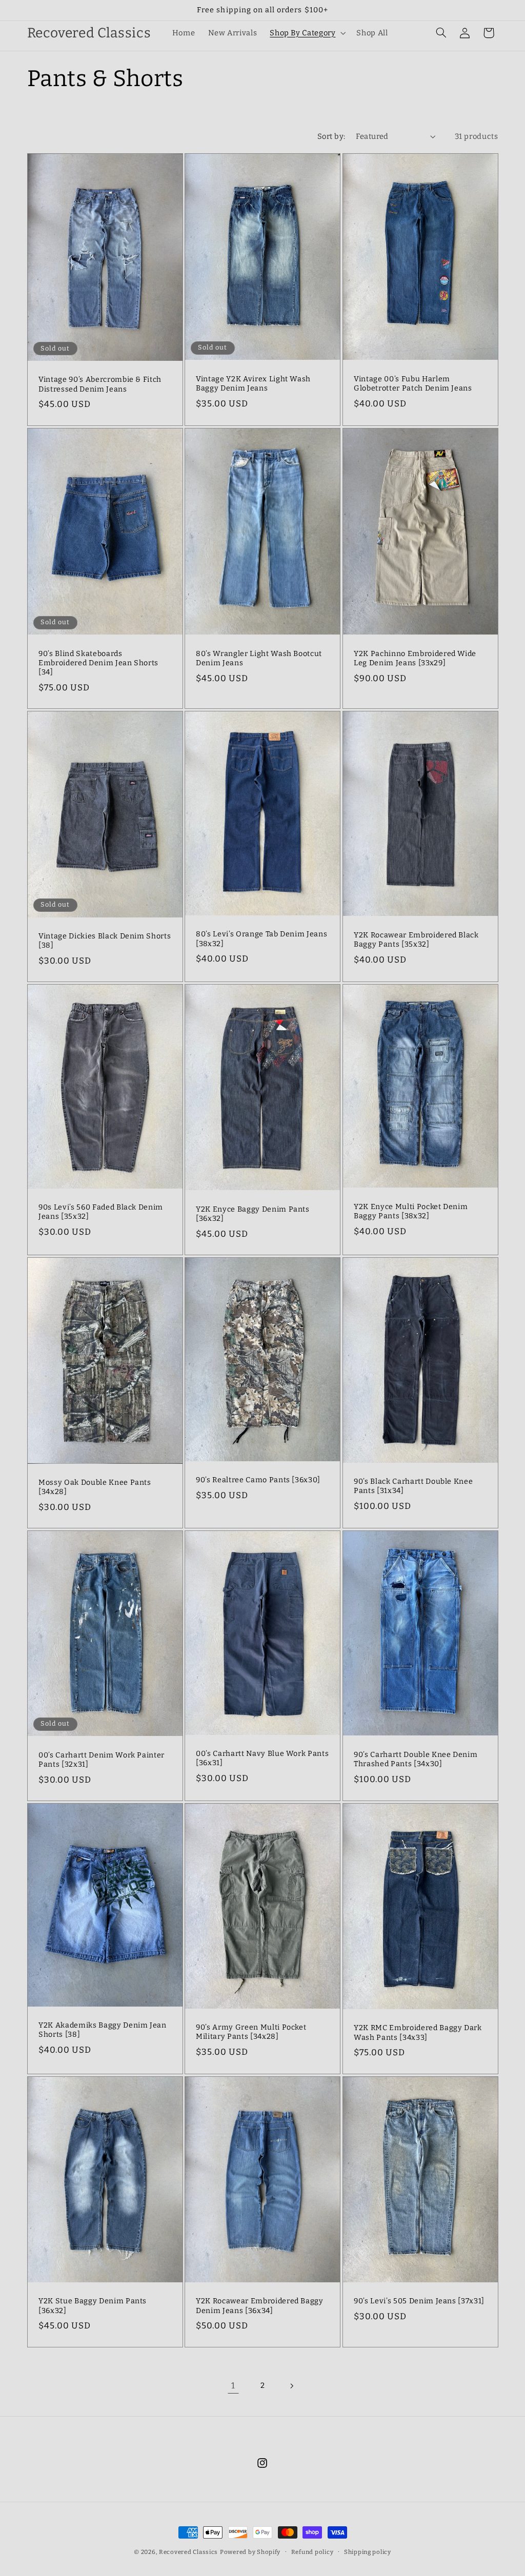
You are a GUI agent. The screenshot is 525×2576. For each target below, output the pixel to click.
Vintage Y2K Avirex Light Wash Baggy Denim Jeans (253, 384)
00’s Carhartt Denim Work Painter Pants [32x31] (102, 1760)
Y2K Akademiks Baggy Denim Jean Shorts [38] (103, 2030)
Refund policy (312, 2552)
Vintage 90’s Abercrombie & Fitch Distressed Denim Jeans (100, 385)
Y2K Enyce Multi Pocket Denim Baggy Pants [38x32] (411, 1211)
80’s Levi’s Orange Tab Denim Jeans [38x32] (261, 939)
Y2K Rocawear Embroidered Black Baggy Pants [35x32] (416, 940)
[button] (307, 33)
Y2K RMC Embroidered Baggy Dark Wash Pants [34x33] (418, 2033)
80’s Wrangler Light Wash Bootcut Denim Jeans (259, 658)
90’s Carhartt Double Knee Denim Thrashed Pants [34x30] (416, 1759)
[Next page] (292, 2386)
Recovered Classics (188, 2552)
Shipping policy (368, 2552)
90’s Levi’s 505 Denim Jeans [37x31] (419, 2301)
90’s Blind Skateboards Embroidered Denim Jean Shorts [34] (98, 663)
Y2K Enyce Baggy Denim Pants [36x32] (253, 1214)
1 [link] (233, 2385)
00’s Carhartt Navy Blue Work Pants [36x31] (262, 1758)
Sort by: (331, 136)
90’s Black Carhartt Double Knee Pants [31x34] (413, 1486)
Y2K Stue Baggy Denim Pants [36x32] (93, 2306)
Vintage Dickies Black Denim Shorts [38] (105, 941)
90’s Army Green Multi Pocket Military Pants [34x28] (251, 2032)
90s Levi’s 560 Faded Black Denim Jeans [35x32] (101, 1212)
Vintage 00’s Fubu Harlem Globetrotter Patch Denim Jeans (413, 384)
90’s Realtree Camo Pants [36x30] (258, 1480)
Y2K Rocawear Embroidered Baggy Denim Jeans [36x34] (260, 2306)
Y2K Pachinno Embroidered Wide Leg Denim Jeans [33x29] (415, 658)
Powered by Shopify (250, 2552)
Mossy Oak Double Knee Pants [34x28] (95, 1487)
